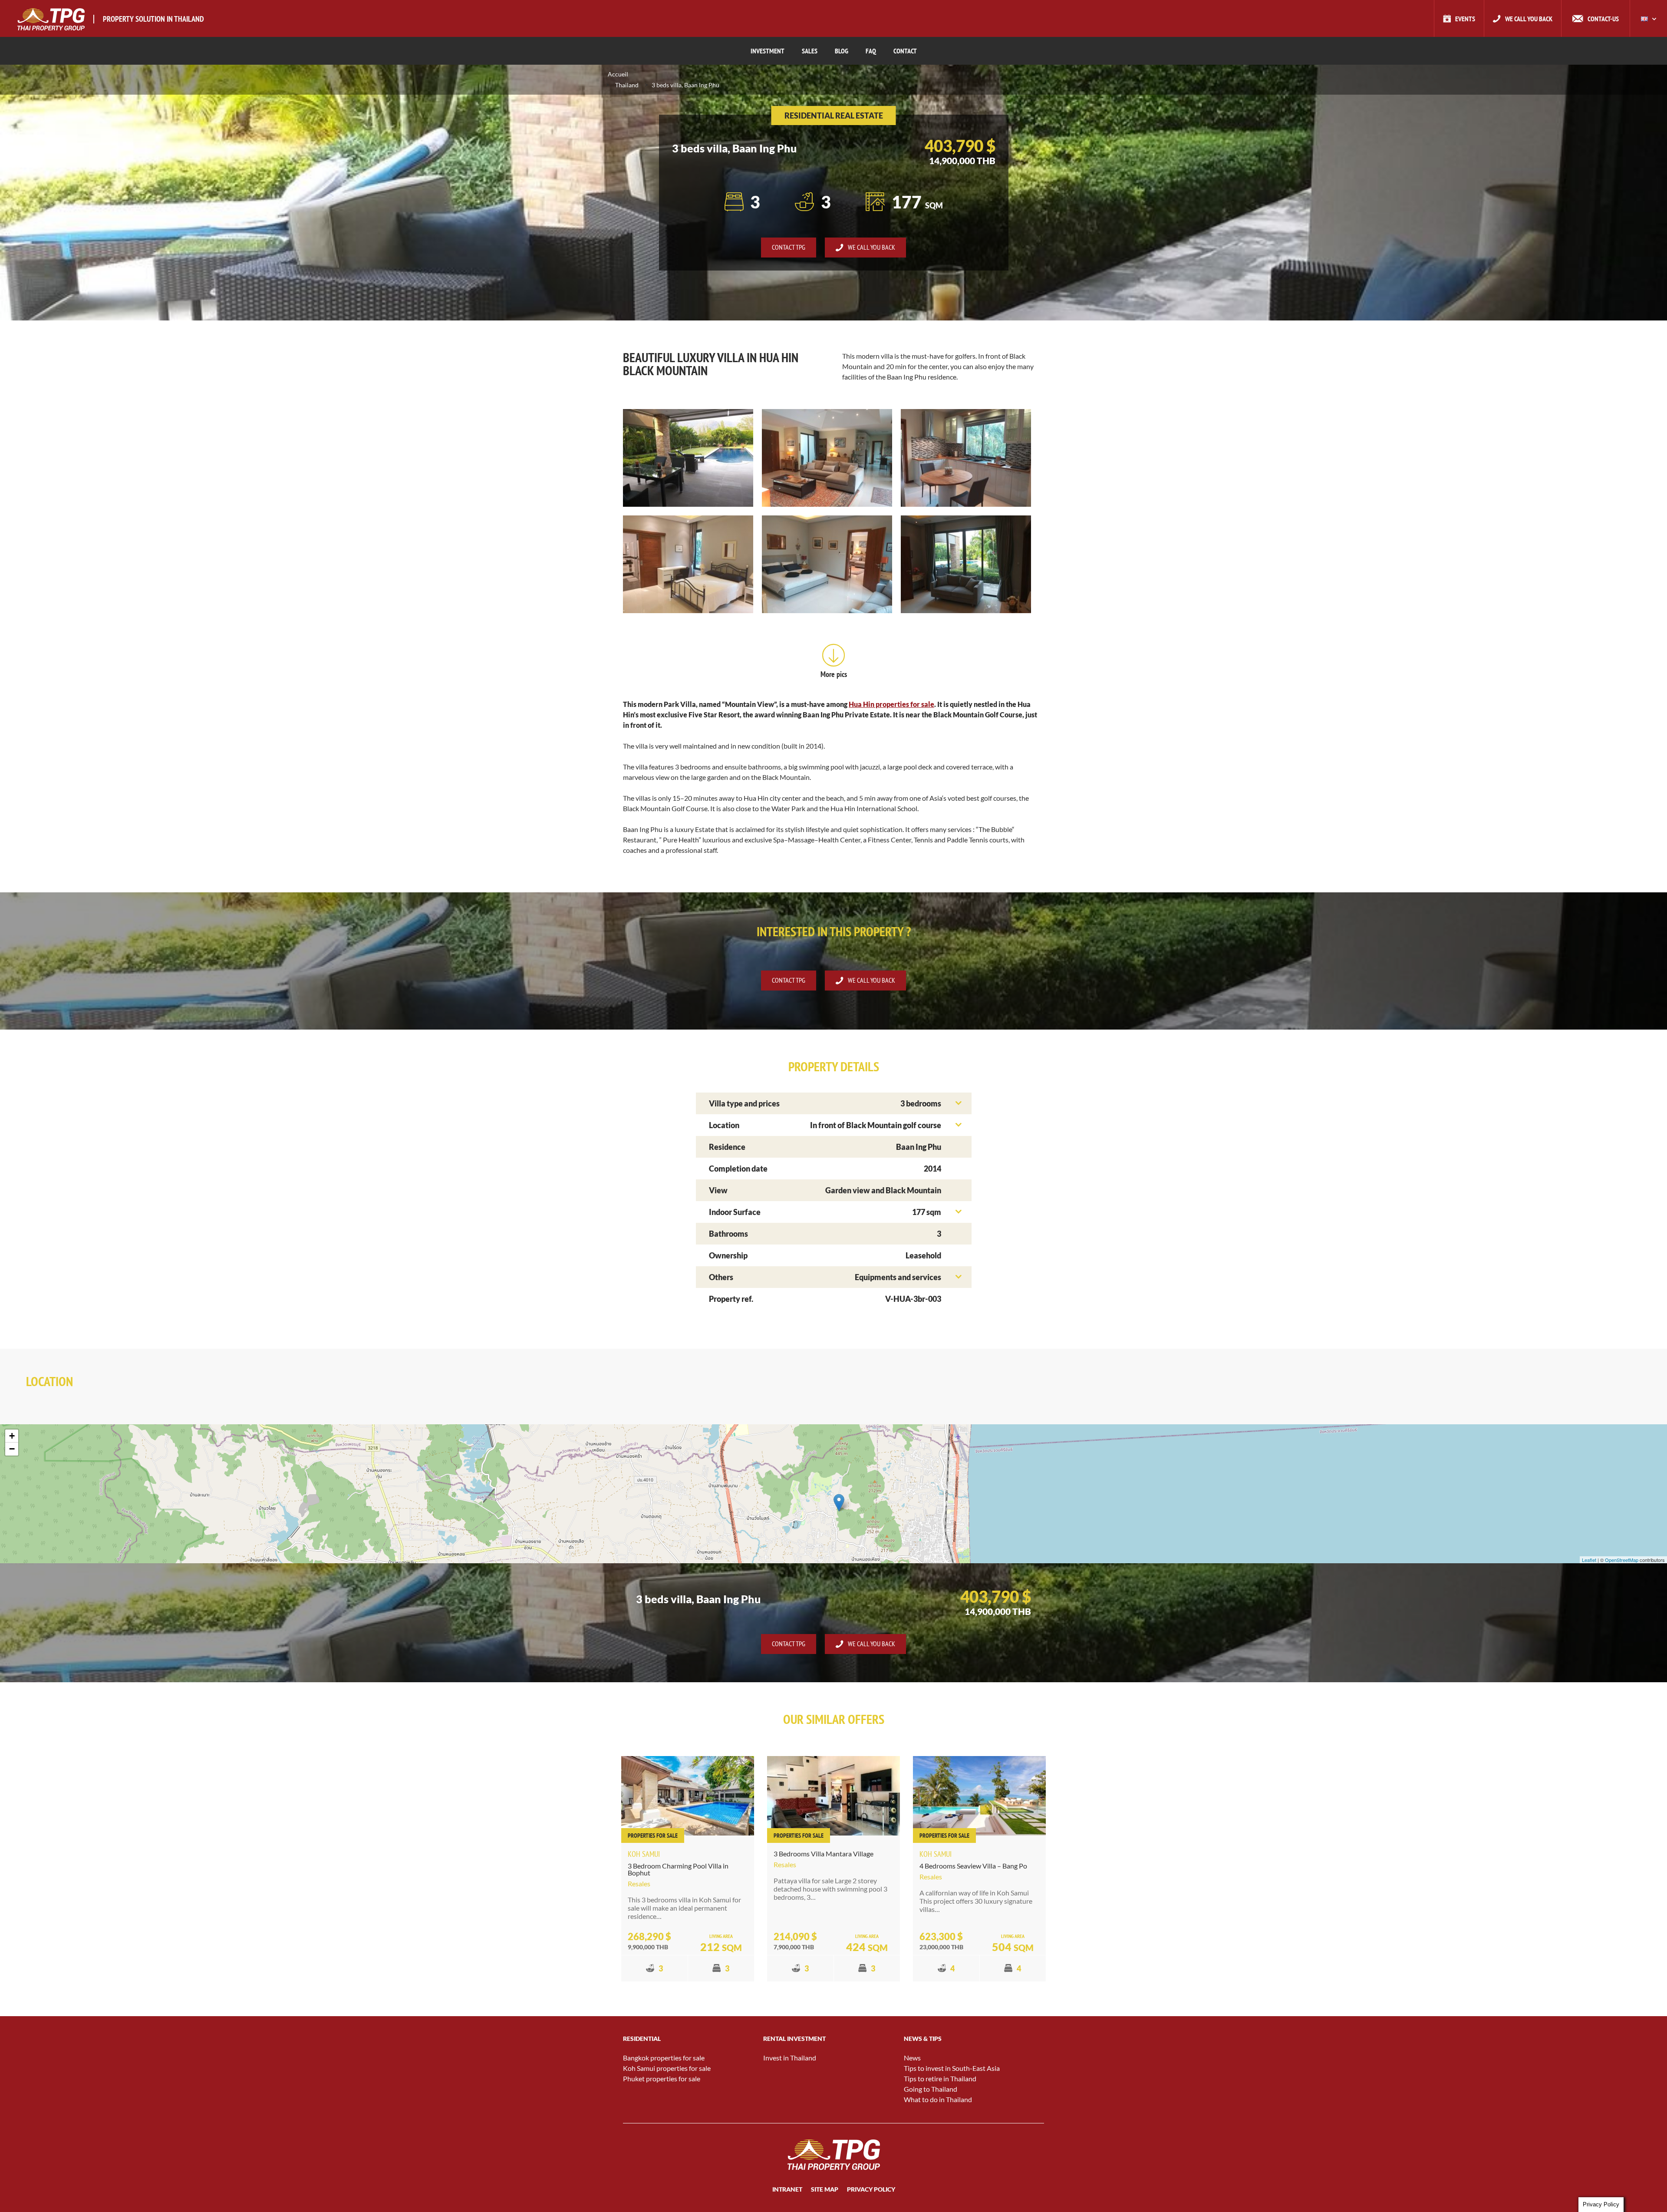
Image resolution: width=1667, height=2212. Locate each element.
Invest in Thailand (790, 2058)
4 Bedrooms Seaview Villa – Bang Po (973, 1866)
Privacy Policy (871, 2189)
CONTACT (905, 51)
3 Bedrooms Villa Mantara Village (824, 1854)
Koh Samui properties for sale (667, 2068)
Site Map (825, 2189)
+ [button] (12, 1436)
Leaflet (1589, 1560)
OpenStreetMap (1622, 1560)
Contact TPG (789, 247)
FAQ (871, 51)
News (912, 2058)
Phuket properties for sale (662, 2078)
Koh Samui (644, 1854)
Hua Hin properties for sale (891, 704)
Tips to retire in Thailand (940, 2078)
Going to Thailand (931, 2089)
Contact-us (1603, 19)
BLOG (842, 51)
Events (1465, 19)
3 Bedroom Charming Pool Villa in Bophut (678, 1869)
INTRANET (787, 2189)
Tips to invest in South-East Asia (952, 2068)
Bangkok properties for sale (664, 2058)
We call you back (1529, 19)
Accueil (618, 74)
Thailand (627, 85)
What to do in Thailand (938, 2099)
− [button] (12, 1449)
